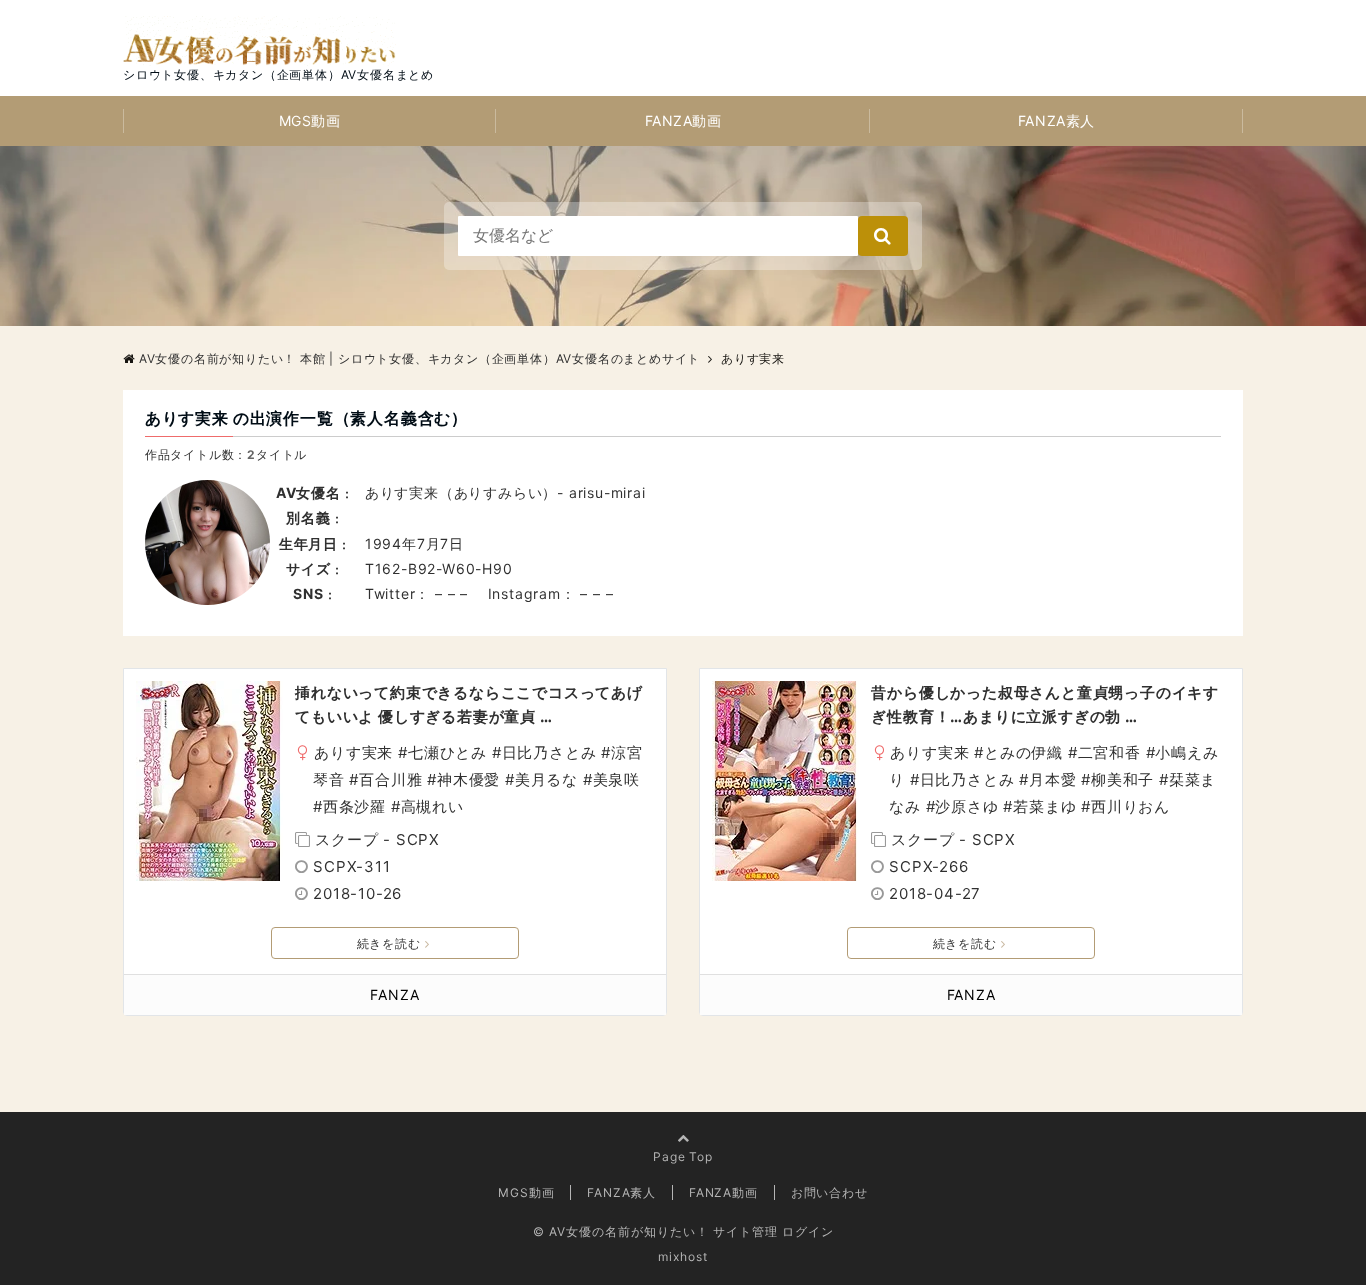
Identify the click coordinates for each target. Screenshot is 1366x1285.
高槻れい (432, 806)
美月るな (546, 779)
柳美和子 (1122, 779)
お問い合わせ (829, 1192)
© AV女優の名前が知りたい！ (621, 1231)
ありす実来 (353, 752)
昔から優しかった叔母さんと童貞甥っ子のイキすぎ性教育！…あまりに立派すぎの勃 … (1045, 704)
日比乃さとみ (549, 752)
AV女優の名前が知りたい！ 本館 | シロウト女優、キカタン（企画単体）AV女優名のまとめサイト (419, 358)
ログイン (808, 1231)
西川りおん (1130, 806)
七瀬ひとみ (447, 752)
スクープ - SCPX (377, 839)
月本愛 (1052, 779)
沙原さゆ (966, 806)
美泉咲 (616, 779)
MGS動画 (310, 120)
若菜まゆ (1044, 806)
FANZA (394, 994)
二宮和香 (1109, 752)
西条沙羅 (354, 806)
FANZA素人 (1056, 120)
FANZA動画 (683, 120)
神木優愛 (468, 779)
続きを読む (389, 943)
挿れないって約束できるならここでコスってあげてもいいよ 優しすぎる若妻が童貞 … (469, 704)
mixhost (683, 1256)
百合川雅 (390, 779)
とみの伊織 (1023, 752)
